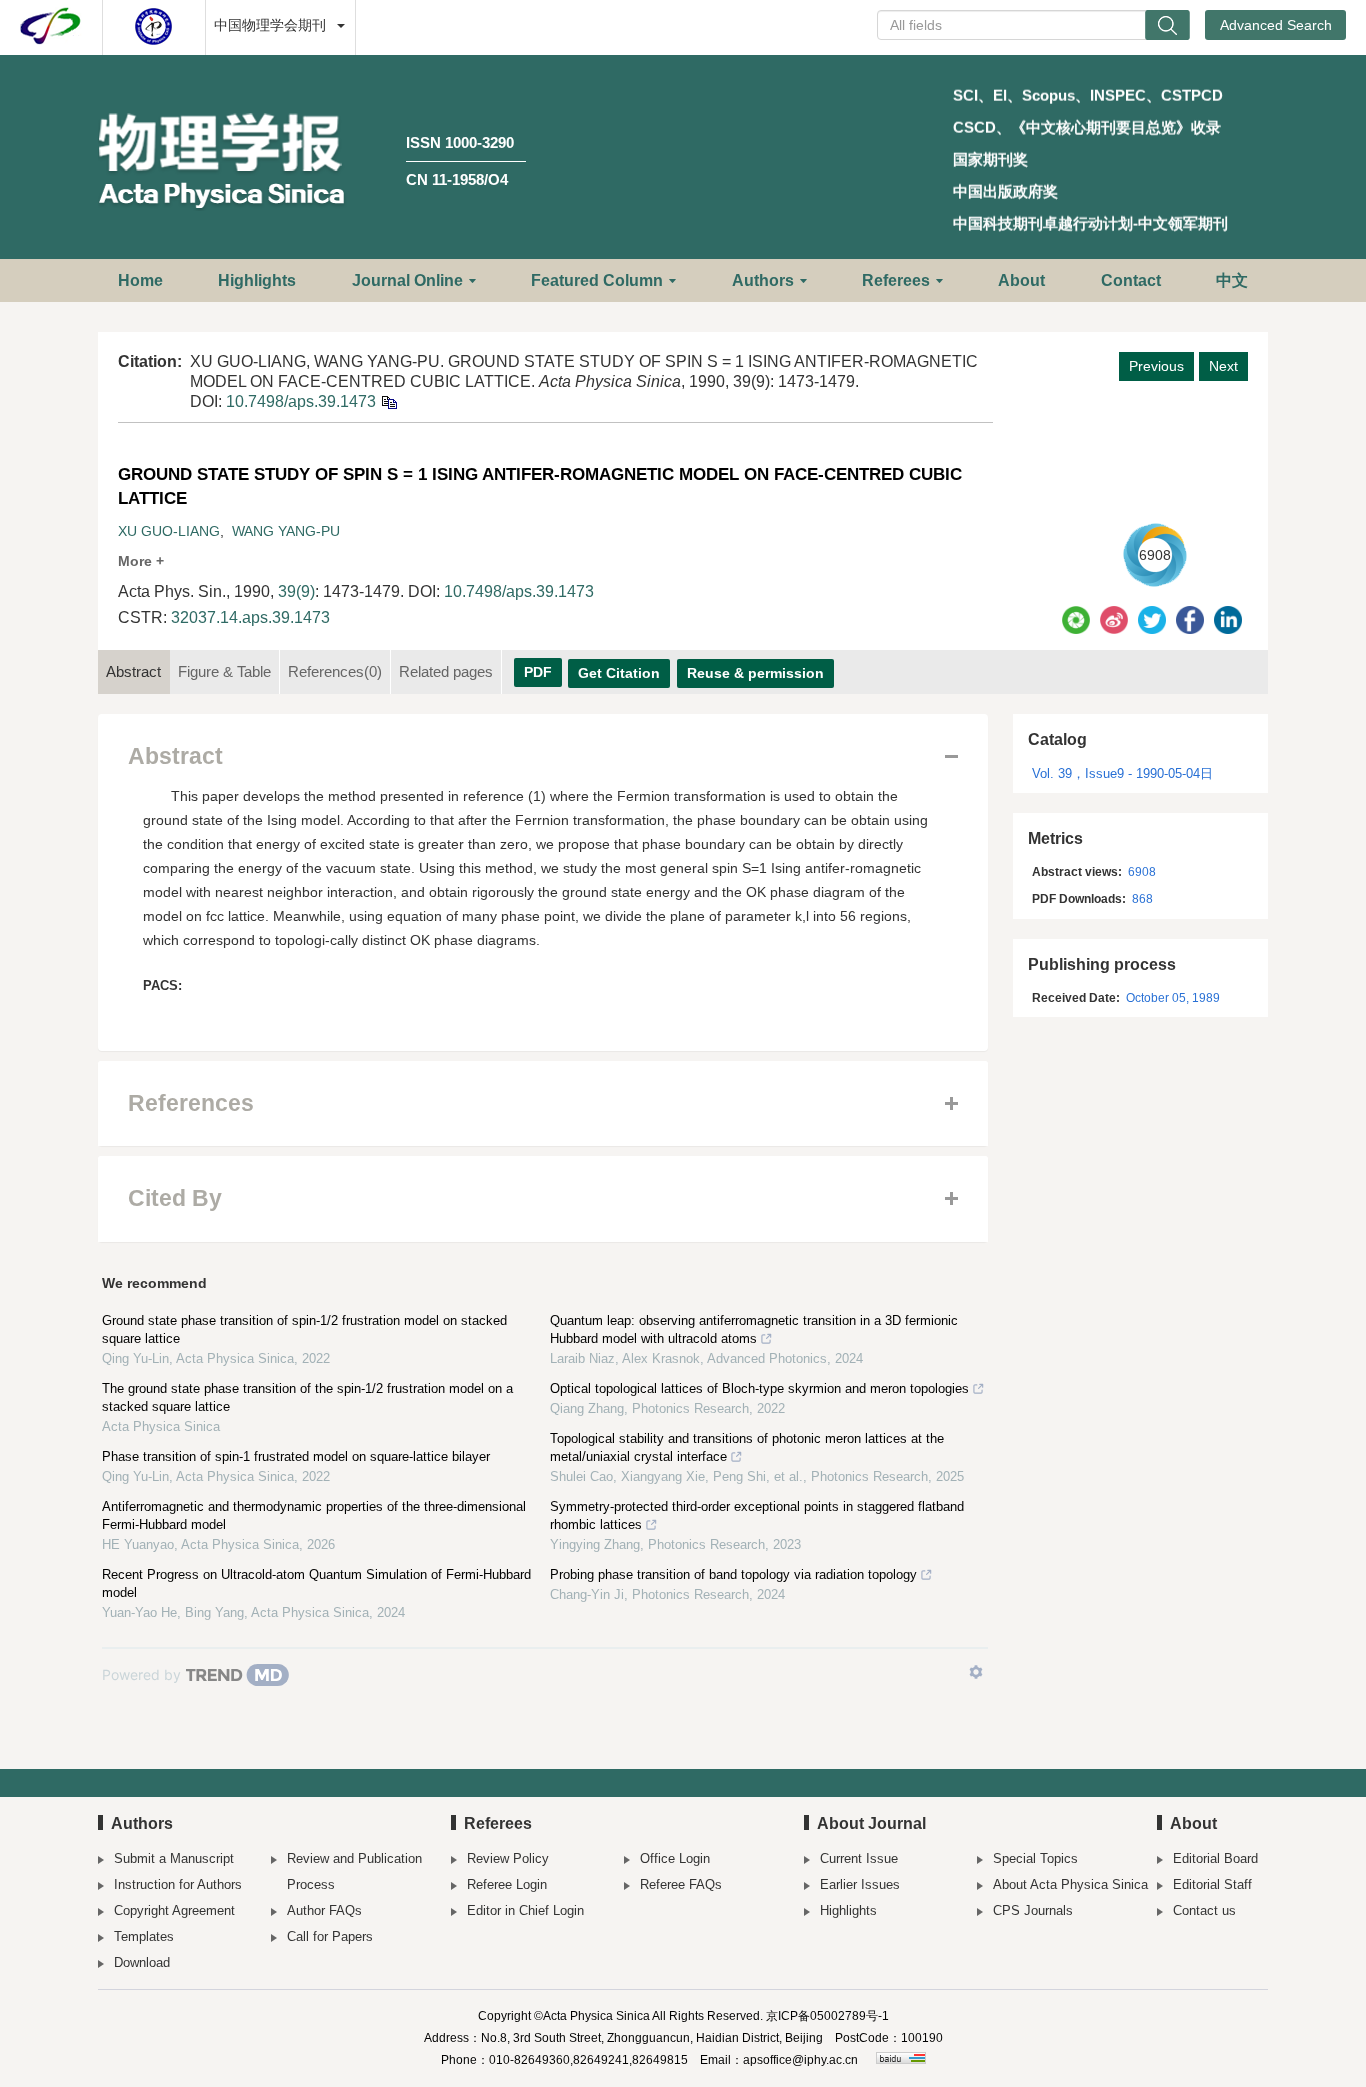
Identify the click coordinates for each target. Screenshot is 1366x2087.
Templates (144, 1936)
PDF (538, 672)
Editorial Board (1215, 1858)
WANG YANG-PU (286, 531)
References (335, 671)
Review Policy (508, 1858)
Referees (896, 280)
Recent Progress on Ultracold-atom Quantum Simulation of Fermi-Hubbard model (316, 1583)
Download (142, 1962)
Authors (763, 280)
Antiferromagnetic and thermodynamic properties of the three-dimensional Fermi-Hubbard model (314, 1515)
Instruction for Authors (178, 1884)
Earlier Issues (860, 1884)
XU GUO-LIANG (169, 531)
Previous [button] (1156, 366)
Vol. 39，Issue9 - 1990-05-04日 (1122, 773)
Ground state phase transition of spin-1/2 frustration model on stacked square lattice (304, 1329)
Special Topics (1035, 1858)
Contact (1131, 280)
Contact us (1204, 1910)
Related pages (446, 671)
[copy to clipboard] (388, 401)
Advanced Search (1276, 25)
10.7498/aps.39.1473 (301, 401)
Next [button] (1223, 366)
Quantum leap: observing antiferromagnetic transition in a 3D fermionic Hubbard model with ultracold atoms (754, 1329)
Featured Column (597, 280)
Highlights (257, 280)
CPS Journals (1033, 1910)
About (1021, 280)
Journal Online (407, 280)
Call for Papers (330, 1936)
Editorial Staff (1212, 1884)
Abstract (133, 671)
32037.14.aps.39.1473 (250, 617)
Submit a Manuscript (174, 1858)
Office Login (675, 1858)
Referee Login (507, 1884)
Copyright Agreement (174, 1910)
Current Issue (859, 1858)
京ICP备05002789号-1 (827, 2016)
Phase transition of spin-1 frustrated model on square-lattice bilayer (296, 1456)
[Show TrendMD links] (976, 1672)
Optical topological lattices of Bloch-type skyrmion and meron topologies (759, 1388)
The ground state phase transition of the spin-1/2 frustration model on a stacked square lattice (307, 1397)
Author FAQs (324, 1910)
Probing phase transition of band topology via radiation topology (733, 1574)
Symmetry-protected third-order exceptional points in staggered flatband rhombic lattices (757, 1515)
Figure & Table (224, 671)
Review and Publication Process (354, 1871)
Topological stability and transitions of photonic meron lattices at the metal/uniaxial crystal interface (747, 1447)
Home (140, 280)
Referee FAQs (681, 1884)
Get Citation (619, 673)
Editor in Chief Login (525, 1910)
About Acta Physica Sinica (1070, 1884)
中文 (1232, 280)
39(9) (296, 591)
